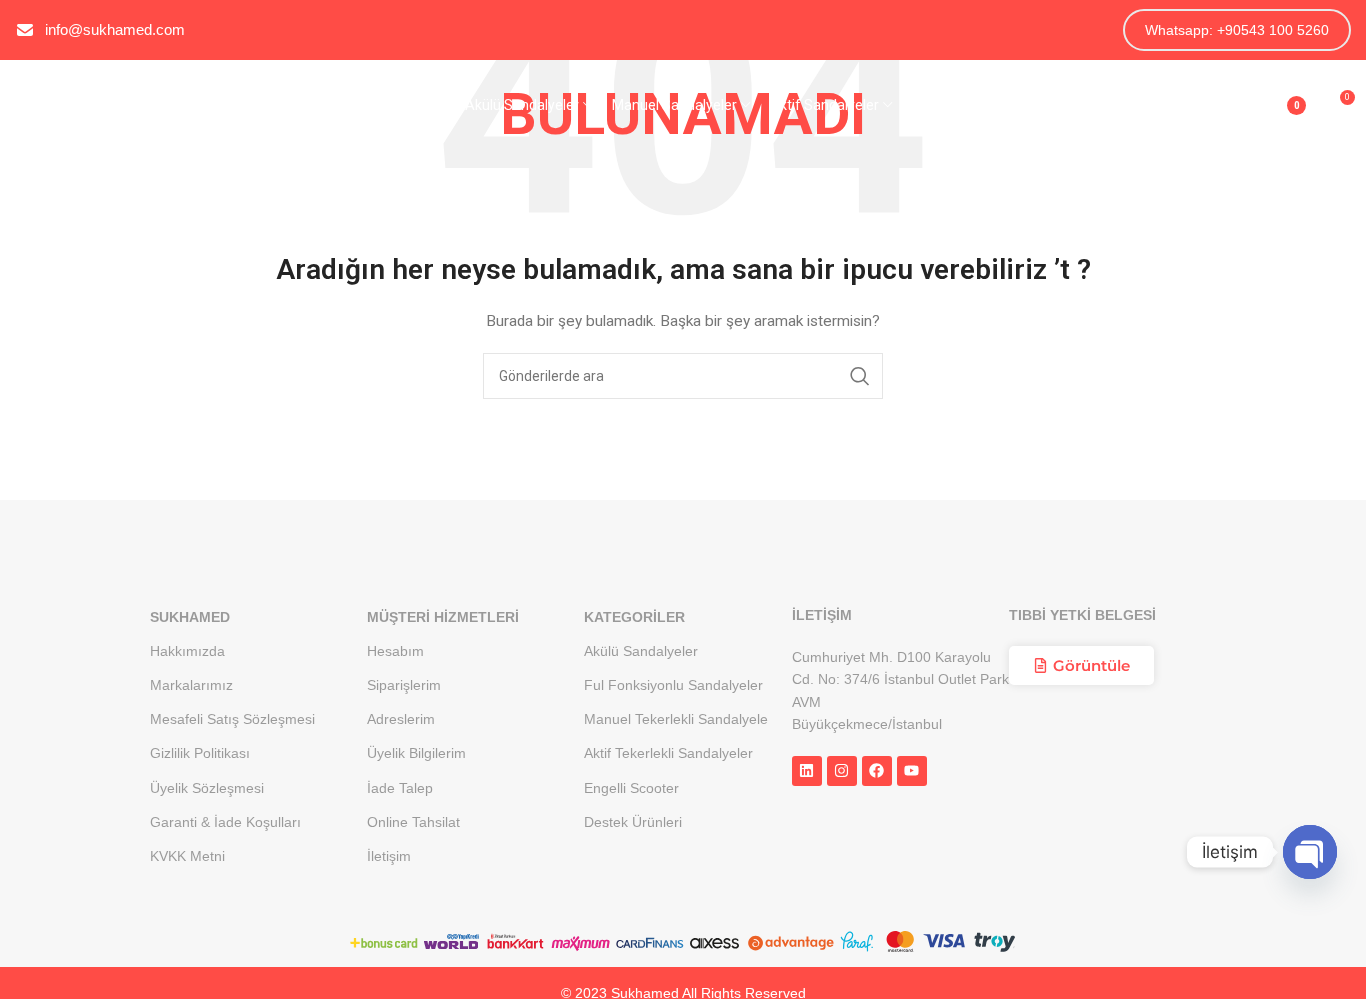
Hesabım (395, 651)
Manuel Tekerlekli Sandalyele (676, 719)
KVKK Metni (187, 856)
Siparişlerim (404, 685)
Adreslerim (401, 719)
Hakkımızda (187, 651)
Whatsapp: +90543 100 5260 (1237, 30)
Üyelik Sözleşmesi (207, 788)
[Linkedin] (807, 771)
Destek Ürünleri (633, 822)
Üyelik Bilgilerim (416, 753)
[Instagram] (842, 771)
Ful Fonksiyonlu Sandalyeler (673, 685)
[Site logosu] (115, 104)
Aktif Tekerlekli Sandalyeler (668, 753)
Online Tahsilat (413, 822)
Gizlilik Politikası (200, 753)
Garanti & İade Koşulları (225, 822)
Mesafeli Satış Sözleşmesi (232, 719)
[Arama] (1191, 105)
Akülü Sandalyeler (641, 651)
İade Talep (400, 788)
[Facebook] (877, 771)
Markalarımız (191, 685)
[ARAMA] (860, 376)
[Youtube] (912, 771)
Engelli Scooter (631, 788)
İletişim (389, 856)
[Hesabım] (1231, 105)
